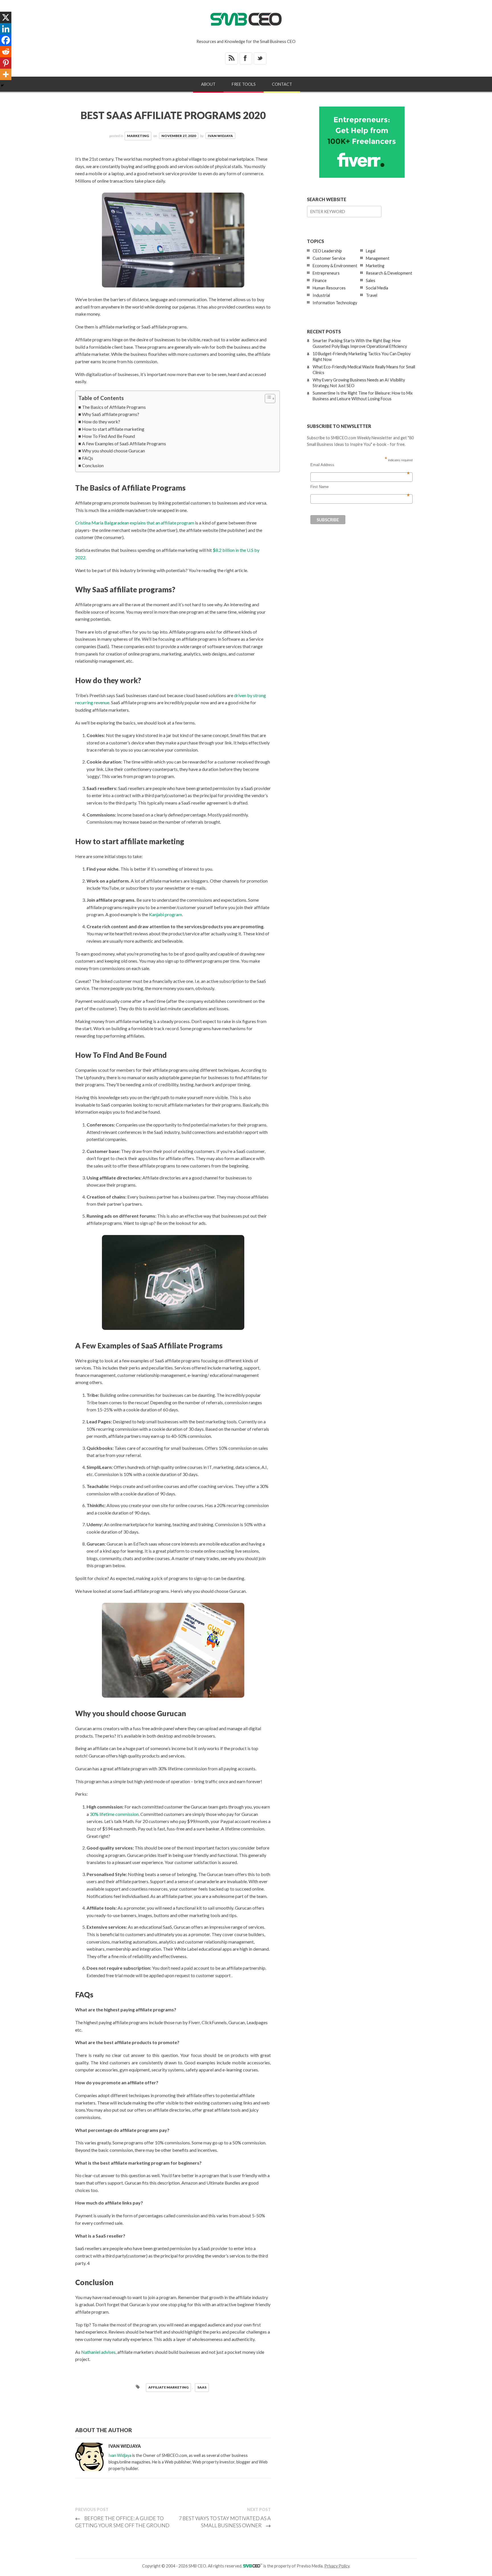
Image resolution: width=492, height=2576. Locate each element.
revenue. (102, 702)
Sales (371, 280)
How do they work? (101, 421)
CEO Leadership (327, 251)
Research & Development (389, 273)
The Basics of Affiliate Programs (114, 407)
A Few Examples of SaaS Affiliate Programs (124, 443)
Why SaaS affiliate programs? (111, 414)
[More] (6, 74)
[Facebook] (6, 40)
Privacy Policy (337, 2566)
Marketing (138, 136)
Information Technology (335, 303)
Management (378, 258)
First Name (360, 487)
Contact (282, 84)
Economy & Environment (335, 266)
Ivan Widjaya (220, 136)
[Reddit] (6, 52)
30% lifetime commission (114, 1814)
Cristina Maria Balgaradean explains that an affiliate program (135, 523)
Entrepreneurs (326, 273)
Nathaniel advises (98, 2352)
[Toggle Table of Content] (267, 399)
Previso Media (310, 2566)
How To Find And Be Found (108, 436)
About (208, 84)
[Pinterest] (6, 63)
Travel (372, 295)
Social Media (377, 288)
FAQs (88, 458)
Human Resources (329, 288)
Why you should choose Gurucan (113, 451)
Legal (371, 251)
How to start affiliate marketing (113, 429)
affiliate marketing (168, 2387)
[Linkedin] (6, 29)
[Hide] (2, 85)
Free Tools (244, 84)
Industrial (321, 295)
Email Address (360, 465)
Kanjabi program (165, 914)
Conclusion (93, 465)
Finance (320, 280)
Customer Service (329, 258)
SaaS (202, 2387)
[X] (6, 17)
